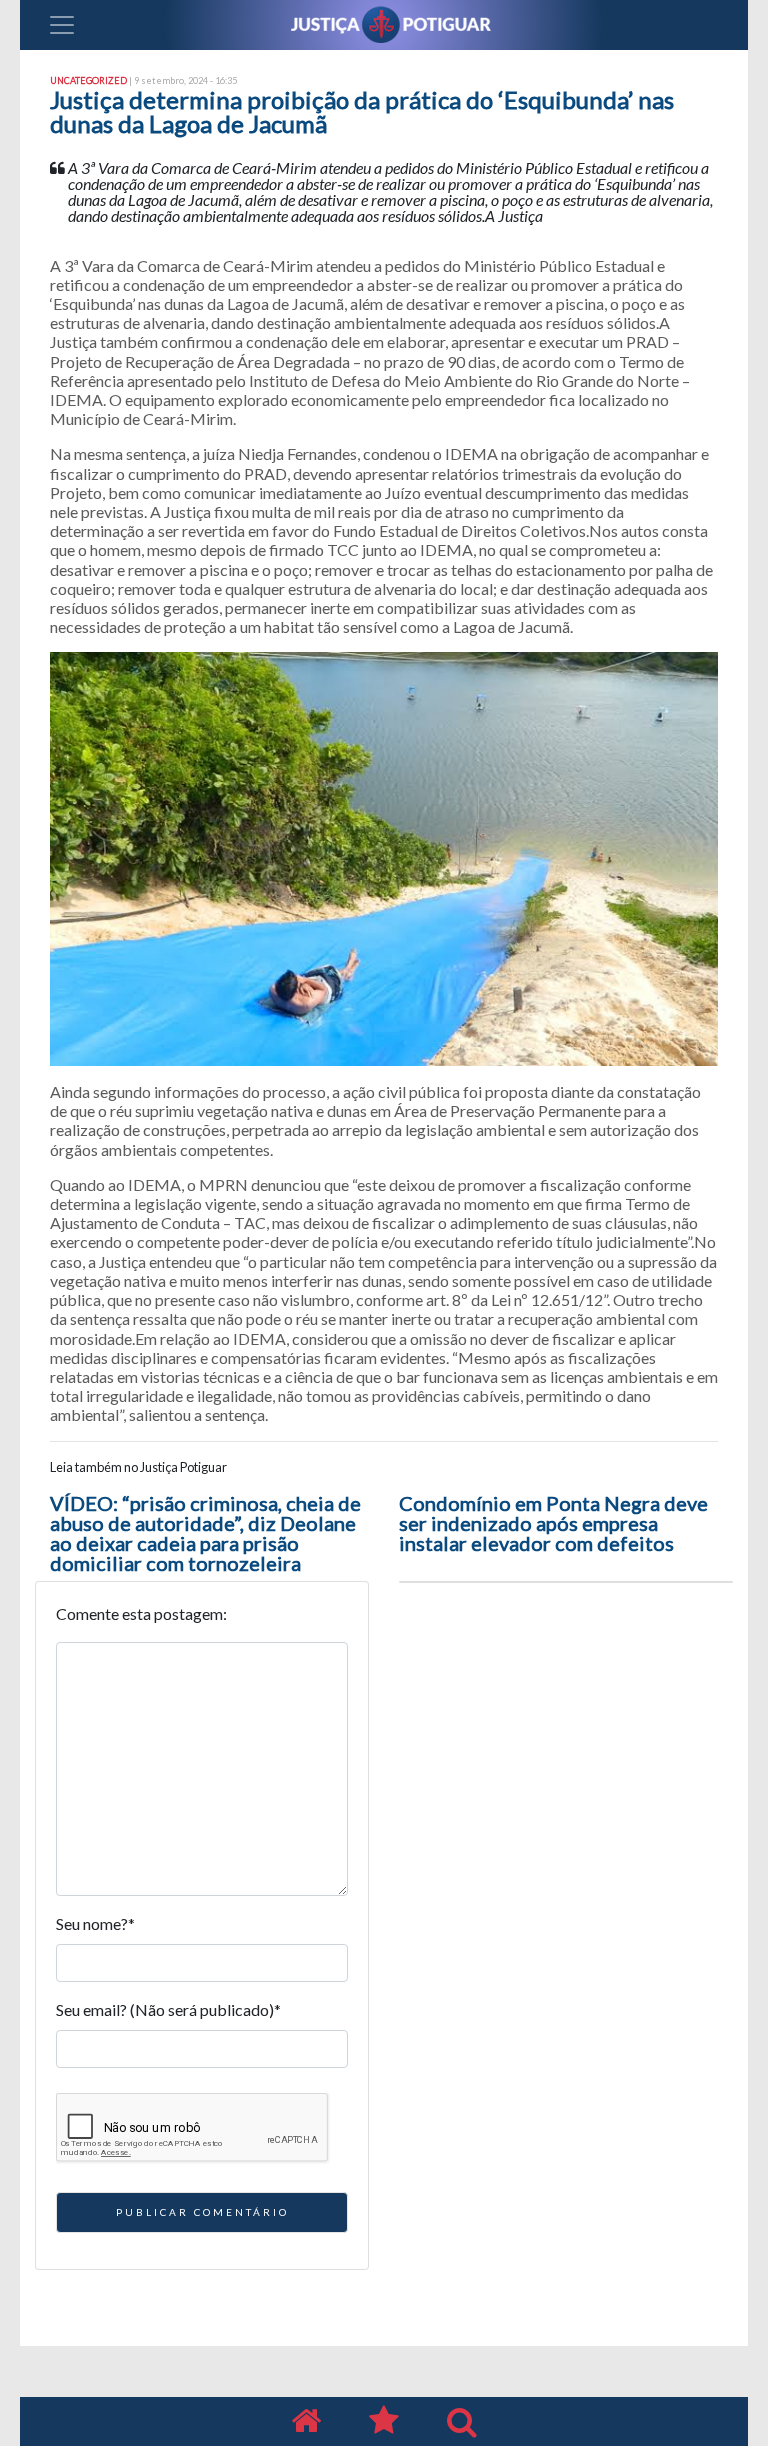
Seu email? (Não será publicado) (168, 2009)
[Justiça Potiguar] (306, 2421)
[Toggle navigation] (62, 25)
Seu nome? (95, 1923)
